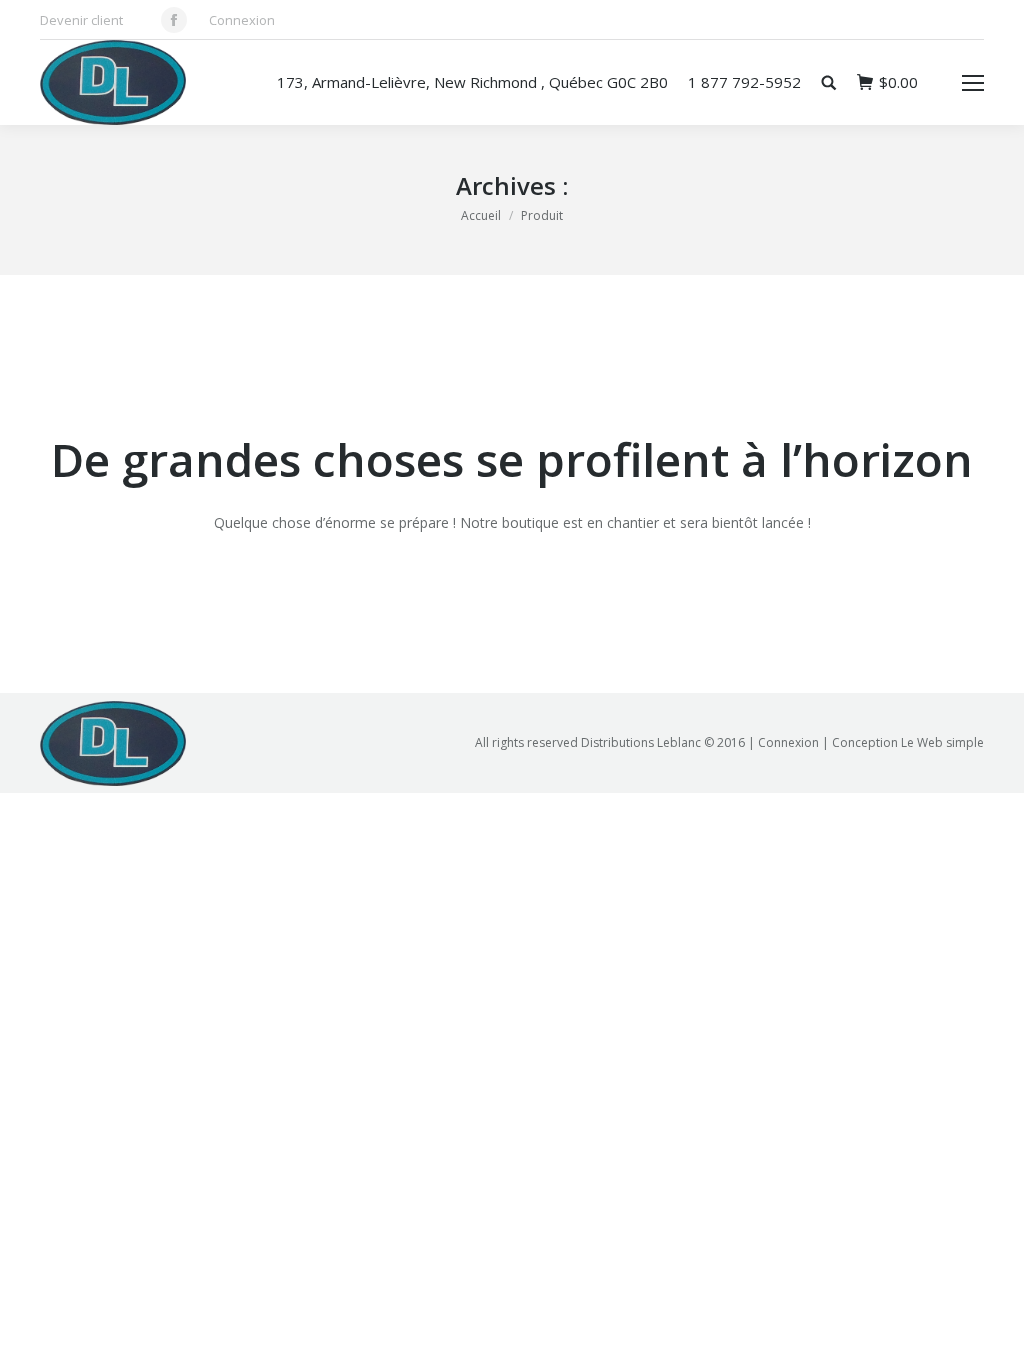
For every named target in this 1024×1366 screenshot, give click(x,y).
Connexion (242, 20)
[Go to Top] (992, 1334)
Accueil (481, 215)
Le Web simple (942, 742)
